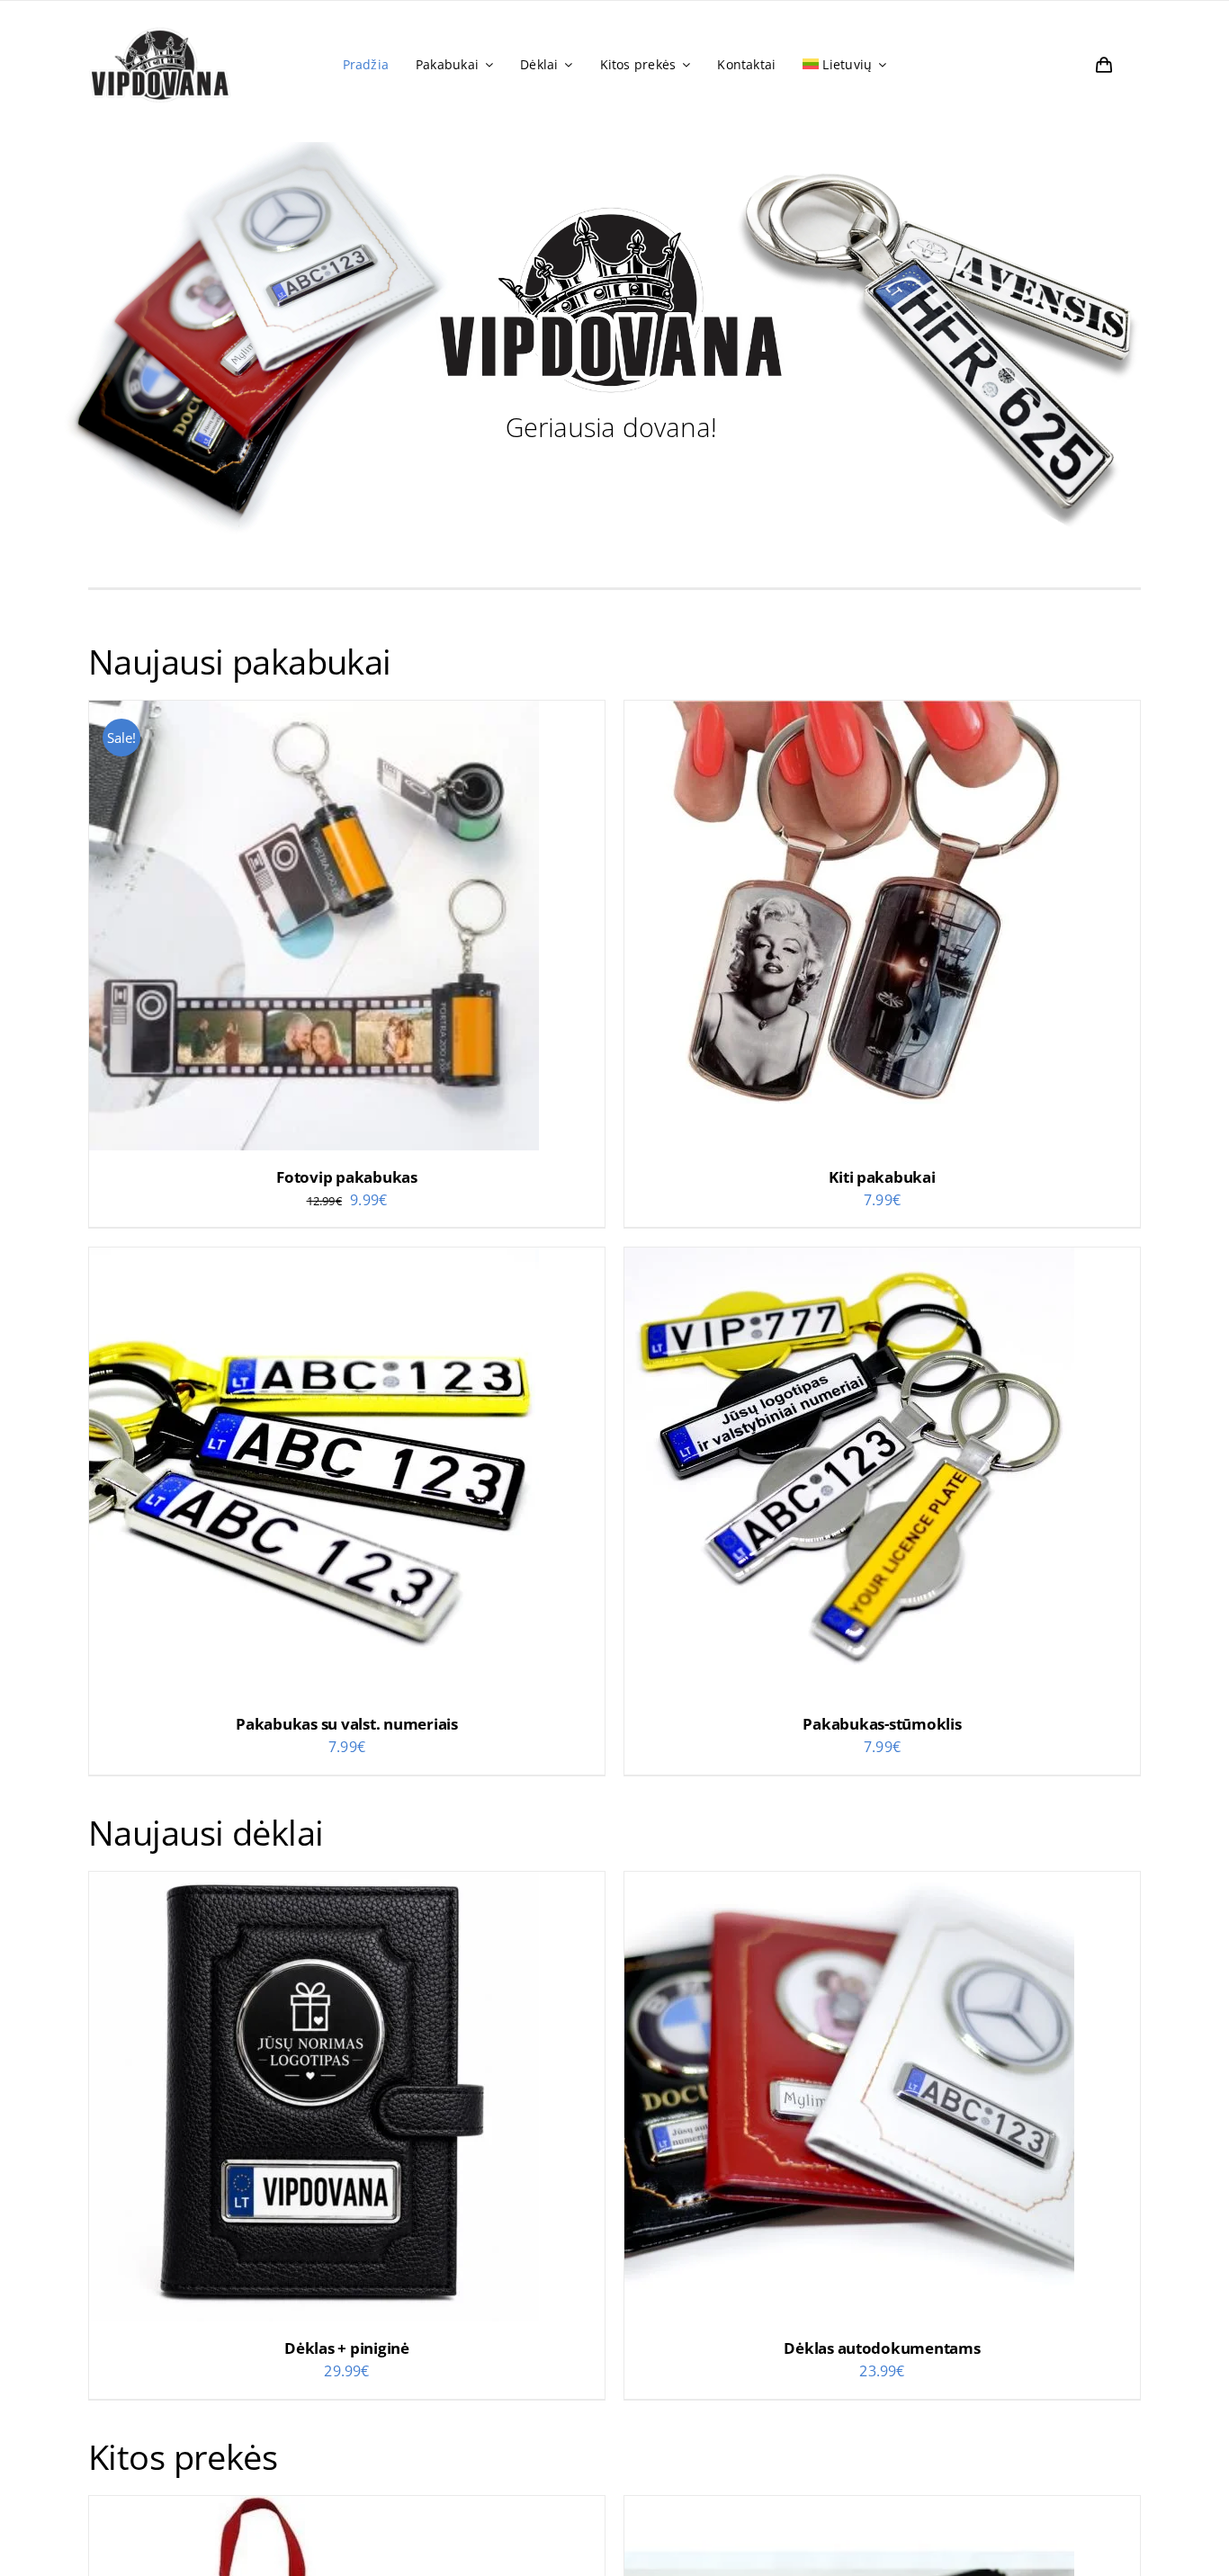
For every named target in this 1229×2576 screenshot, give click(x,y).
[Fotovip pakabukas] (314, 713)
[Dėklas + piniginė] (314, 1884)
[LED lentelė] (849, 2509)
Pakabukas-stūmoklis (882, 1724)
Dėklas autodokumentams (882, 2348)
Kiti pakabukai (882, 1177)
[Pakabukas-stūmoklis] (849, 1260)
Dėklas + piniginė (347, 2348)
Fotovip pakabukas (347, 1177)
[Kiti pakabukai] (849, 713)
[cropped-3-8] (160, 26)
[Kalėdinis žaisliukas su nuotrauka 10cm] (314, 2509)
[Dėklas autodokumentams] (849, 1884)
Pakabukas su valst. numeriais (347, 1724)
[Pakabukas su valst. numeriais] (314, 1260)
